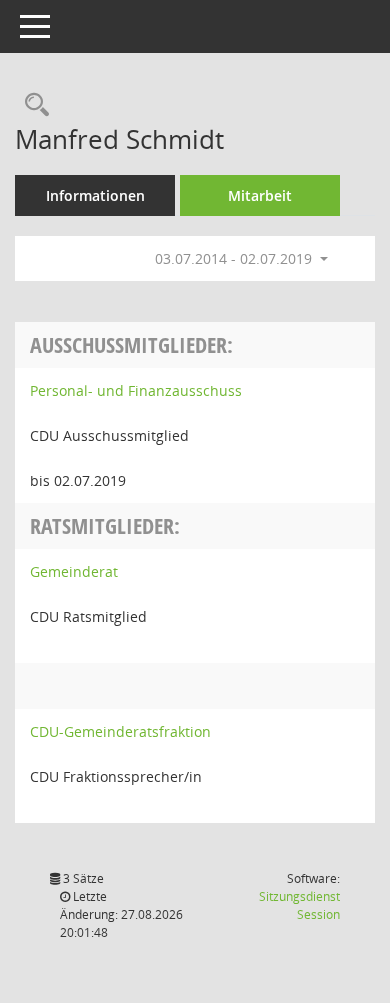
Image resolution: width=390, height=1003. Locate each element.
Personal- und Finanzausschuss (136, 390)
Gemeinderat (74, 571)
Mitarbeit (260, 195)
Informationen (95, 195)
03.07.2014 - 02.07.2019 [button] (235, 258)
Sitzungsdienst (299, 905)
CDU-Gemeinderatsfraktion (120, 731)
